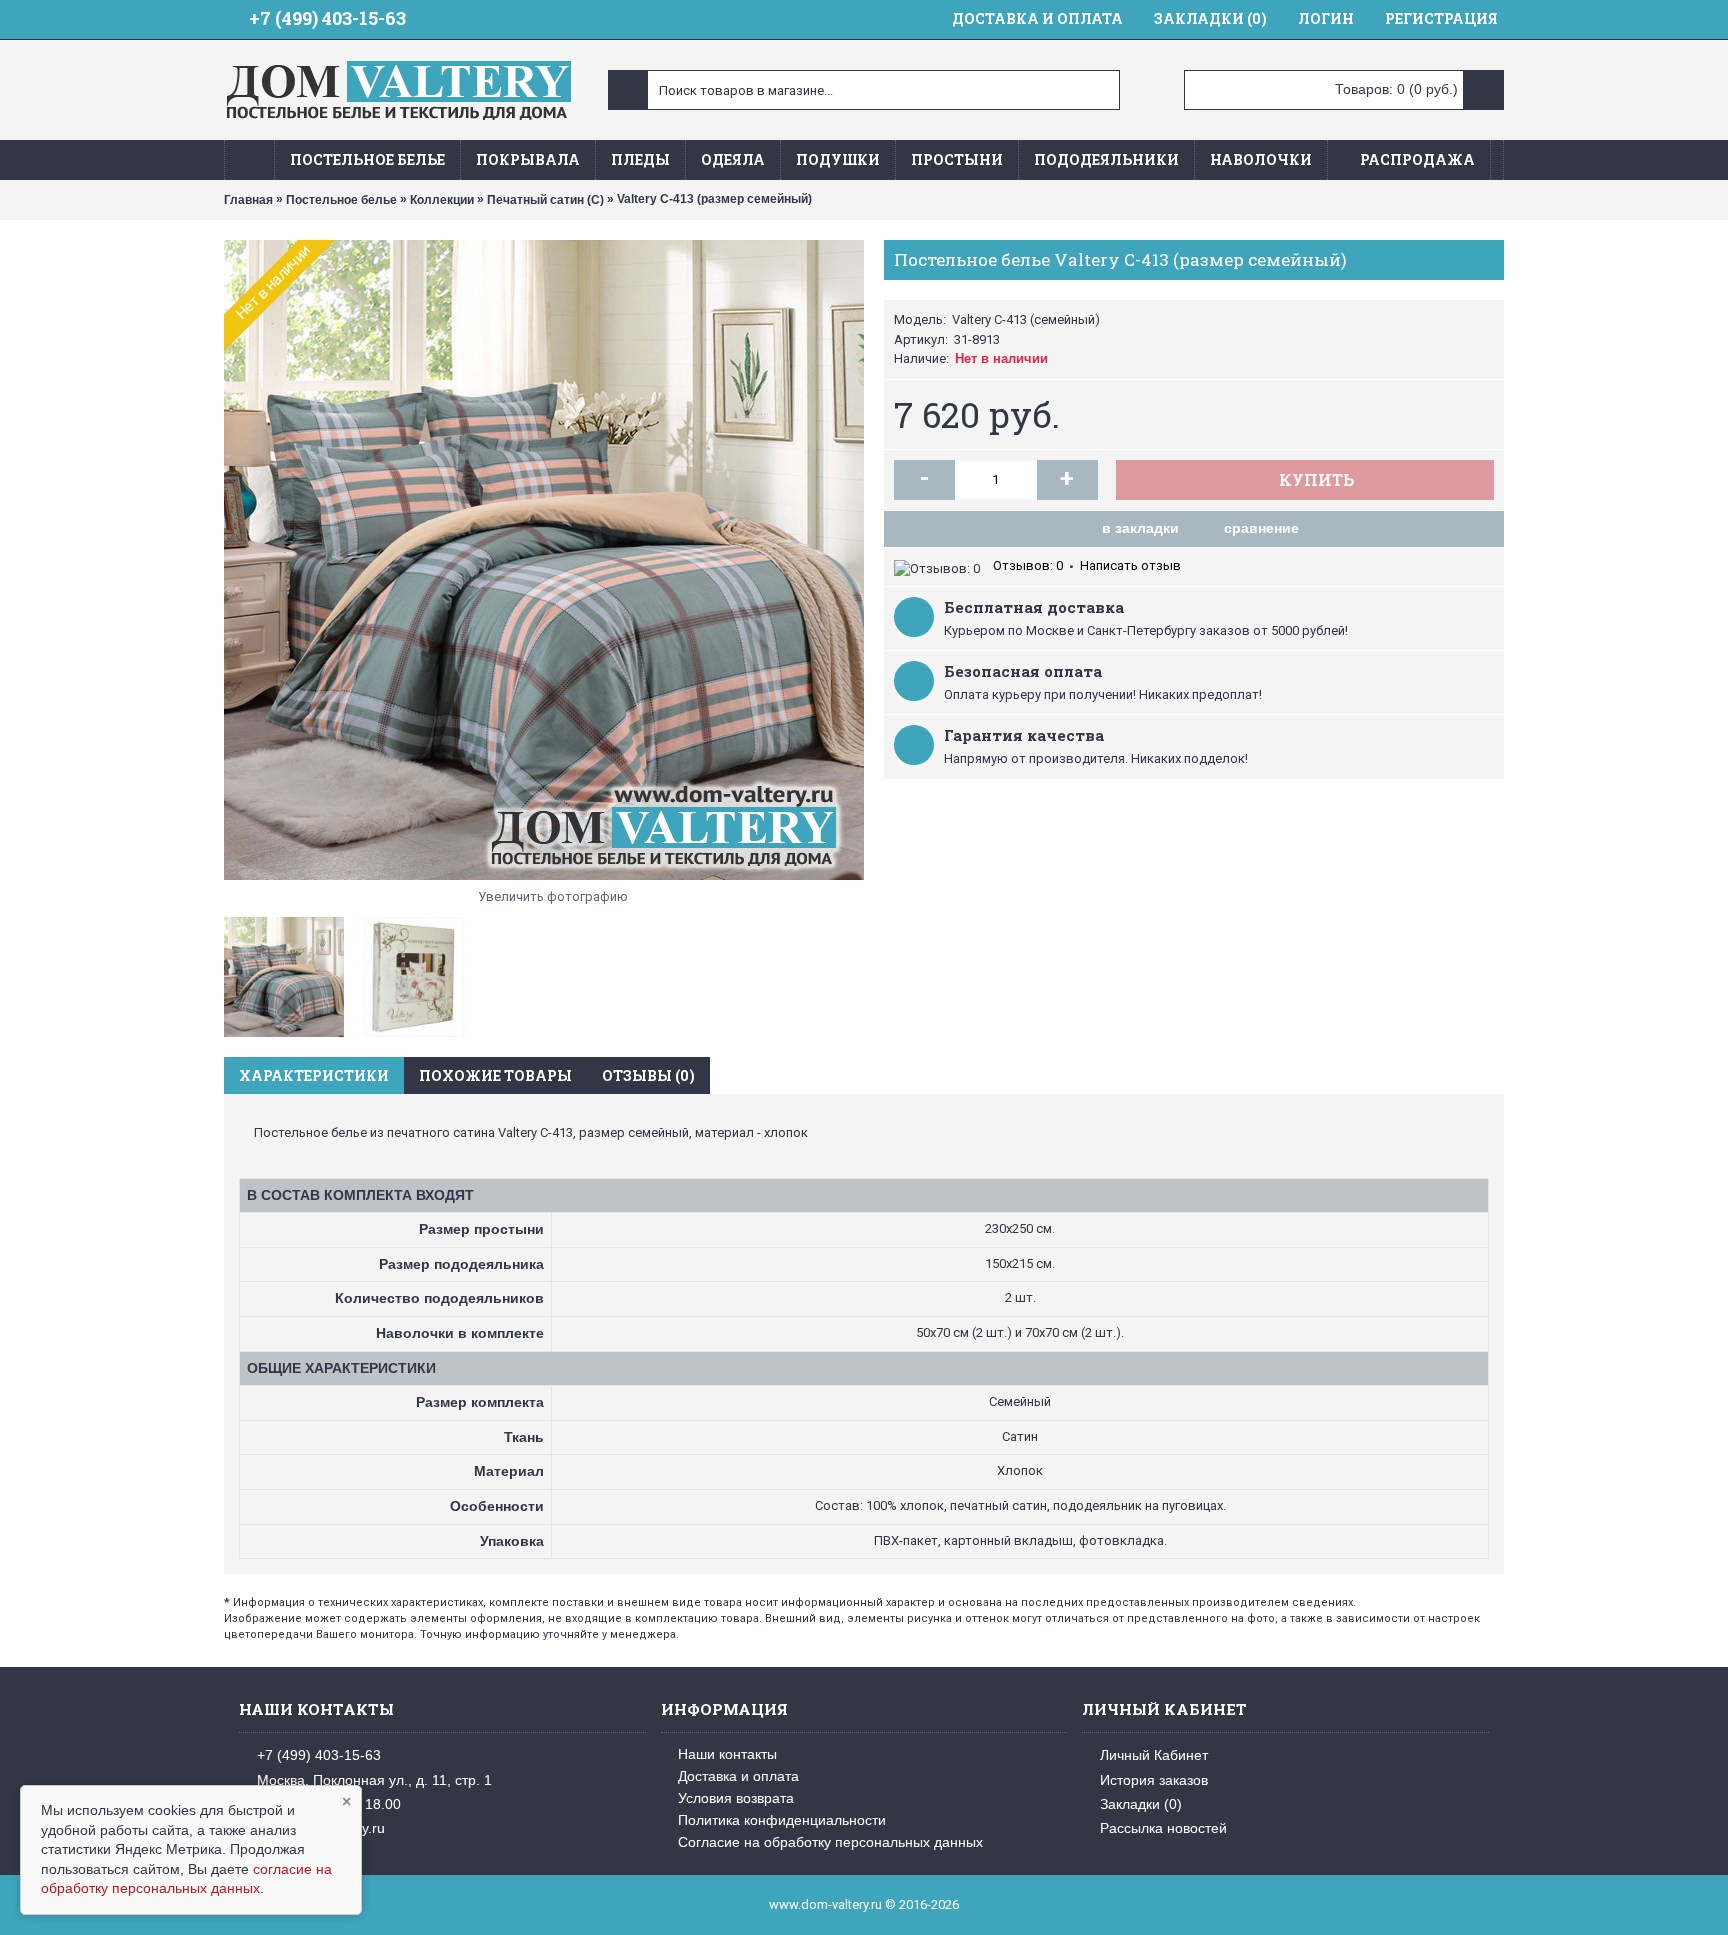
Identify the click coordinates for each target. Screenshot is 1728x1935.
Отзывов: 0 (1028, 565)
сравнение (1261, 528)
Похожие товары (495, 1075)
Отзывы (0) (648, 1075)
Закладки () (1141, 1804)
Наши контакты (727, 1754)
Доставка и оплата (738, 1776)
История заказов (1154, 1779)
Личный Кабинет (1154, 1755)
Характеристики (314, 1075)
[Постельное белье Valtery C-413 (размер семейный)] (544, 560)
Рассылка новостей (1163, 1828)
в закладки (1140, 528)
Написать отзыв (1130, 565)
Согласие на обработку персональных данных (830, 1842)
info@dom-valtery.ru (321, 1828)
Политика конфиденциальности (782, 1820)
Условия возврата (736, 1798)
